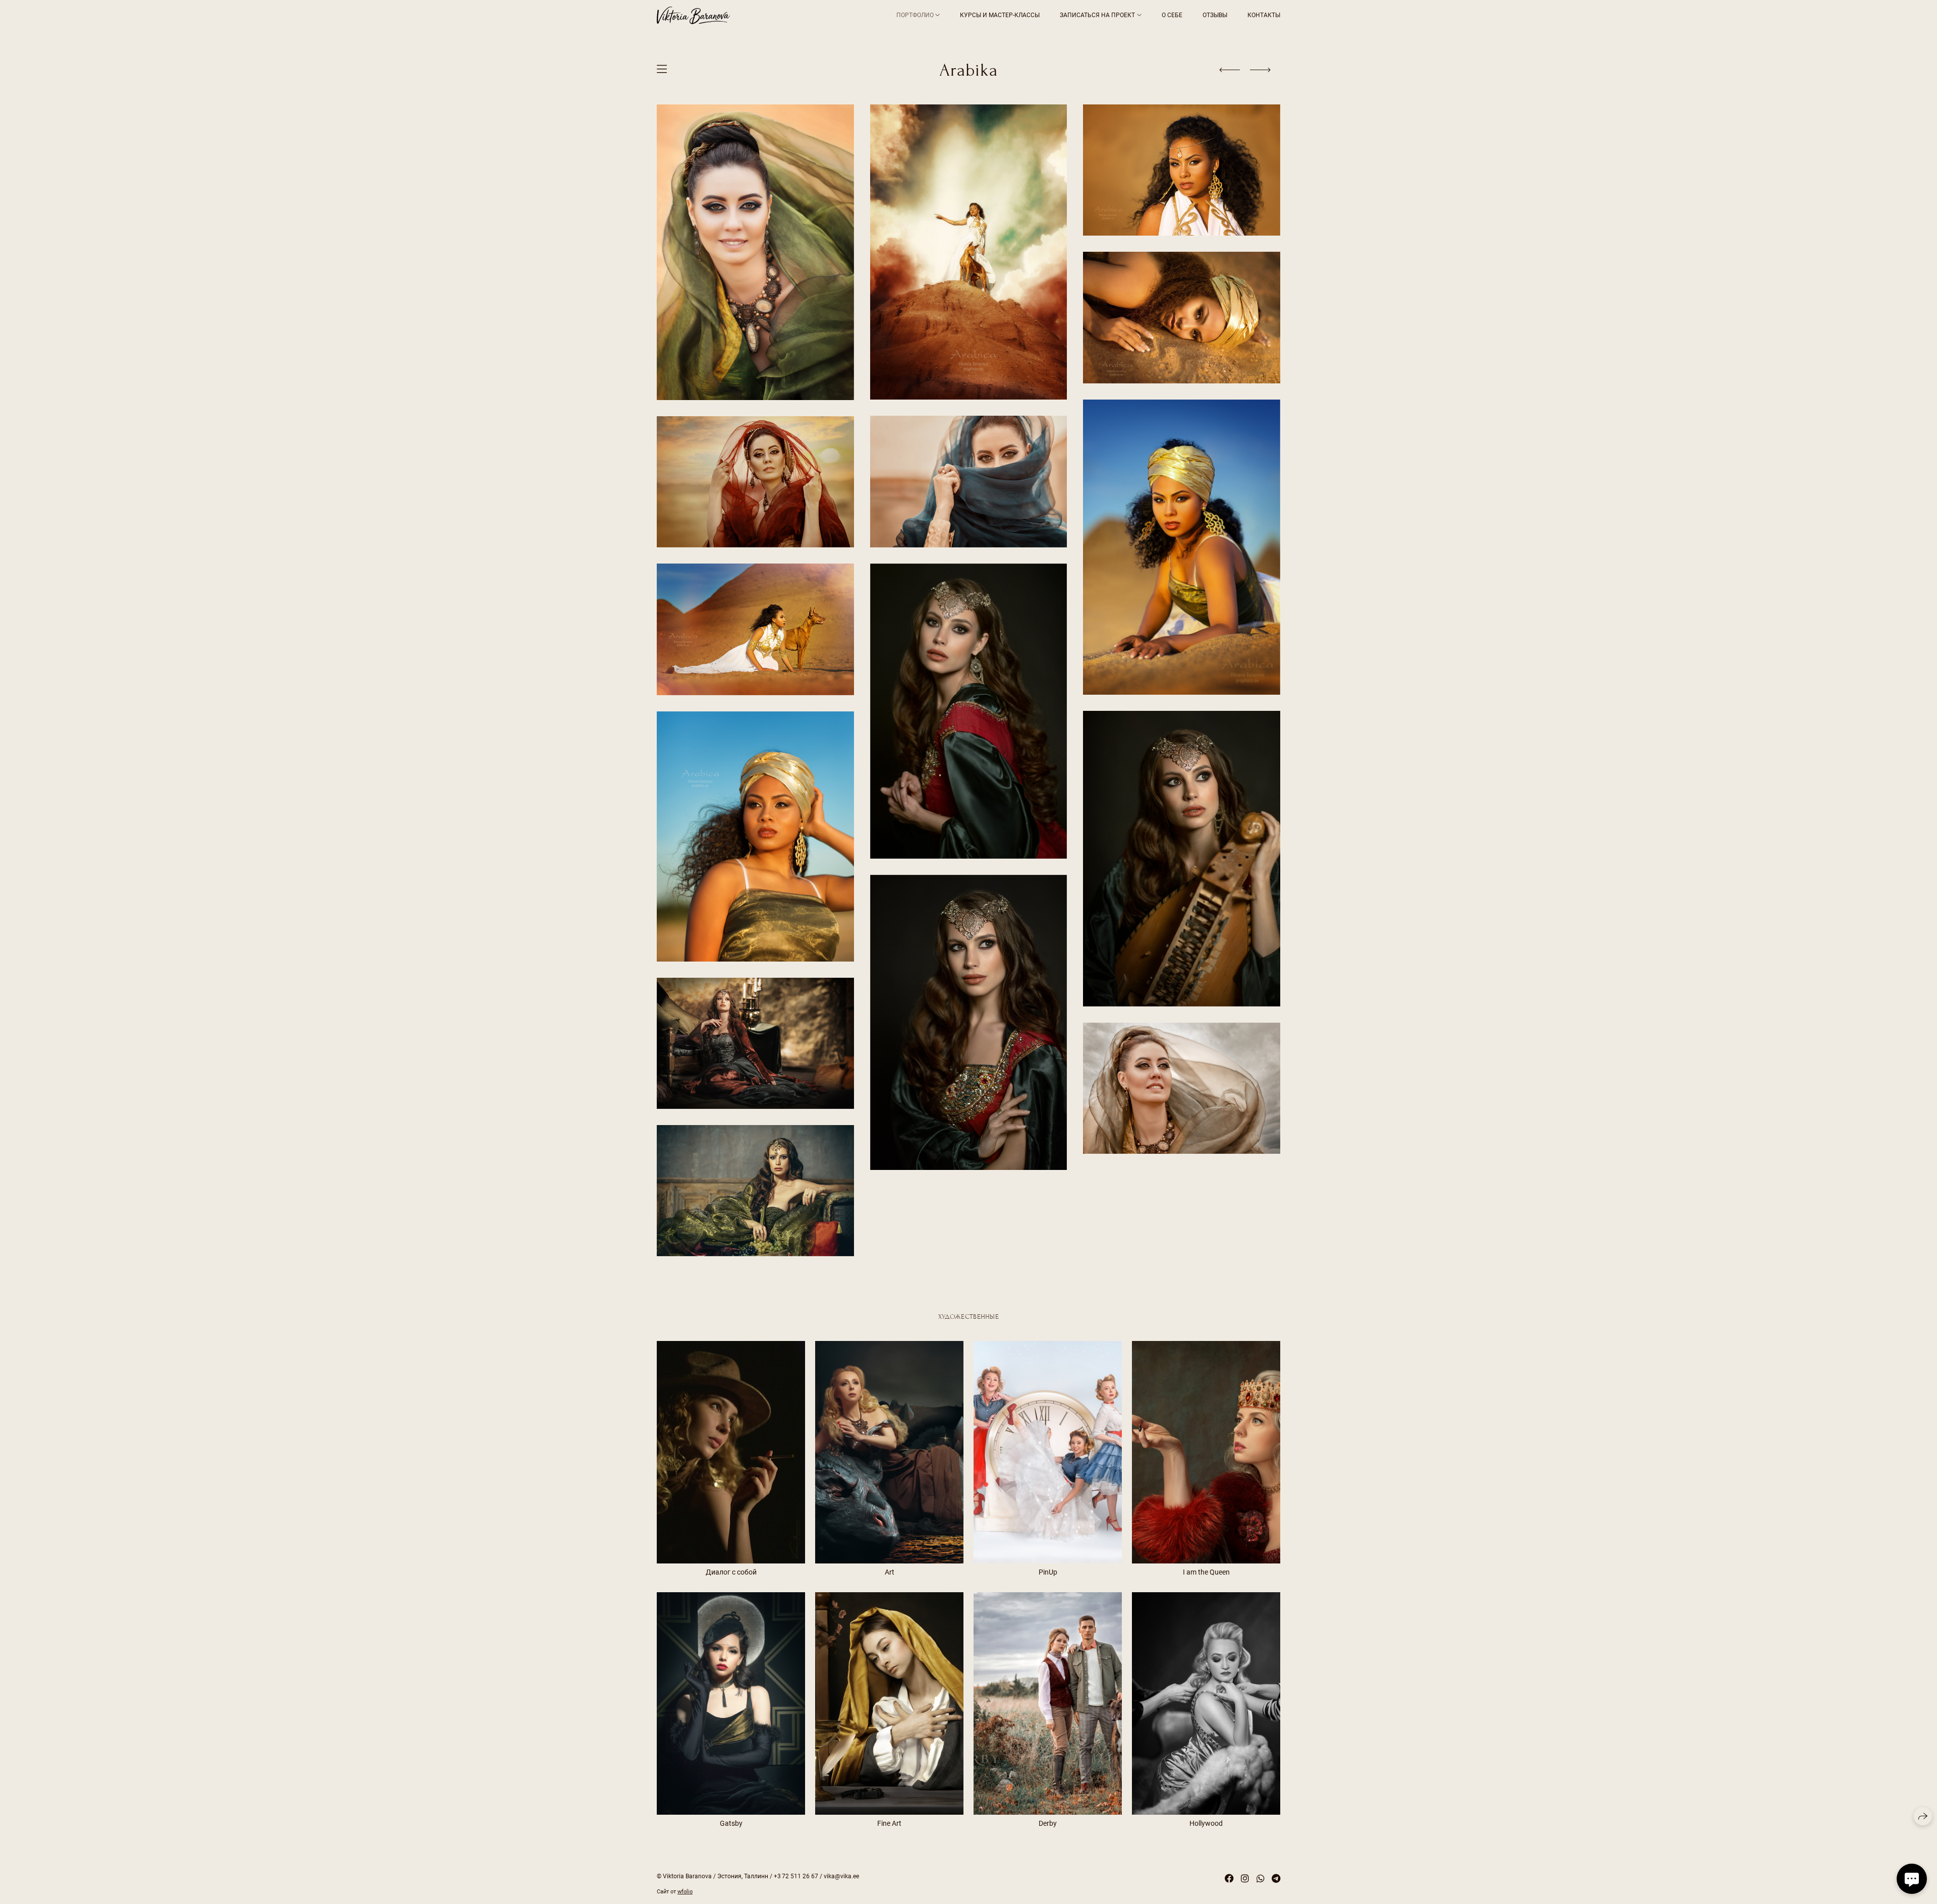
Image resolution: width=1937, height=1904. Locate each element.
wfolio (685, 1892)
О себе (1172, 15)
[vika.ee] (693, 15)
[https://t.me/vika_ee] (1276, 1879)
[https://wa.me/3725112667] (1261, 1879)
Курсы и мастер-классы (1000, 15)
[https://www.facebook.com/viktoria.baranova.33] (1229, 1879)
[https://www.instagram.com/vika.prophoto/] (1245, 1879)
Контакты (1264, 15)
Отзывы (1215, 15)
